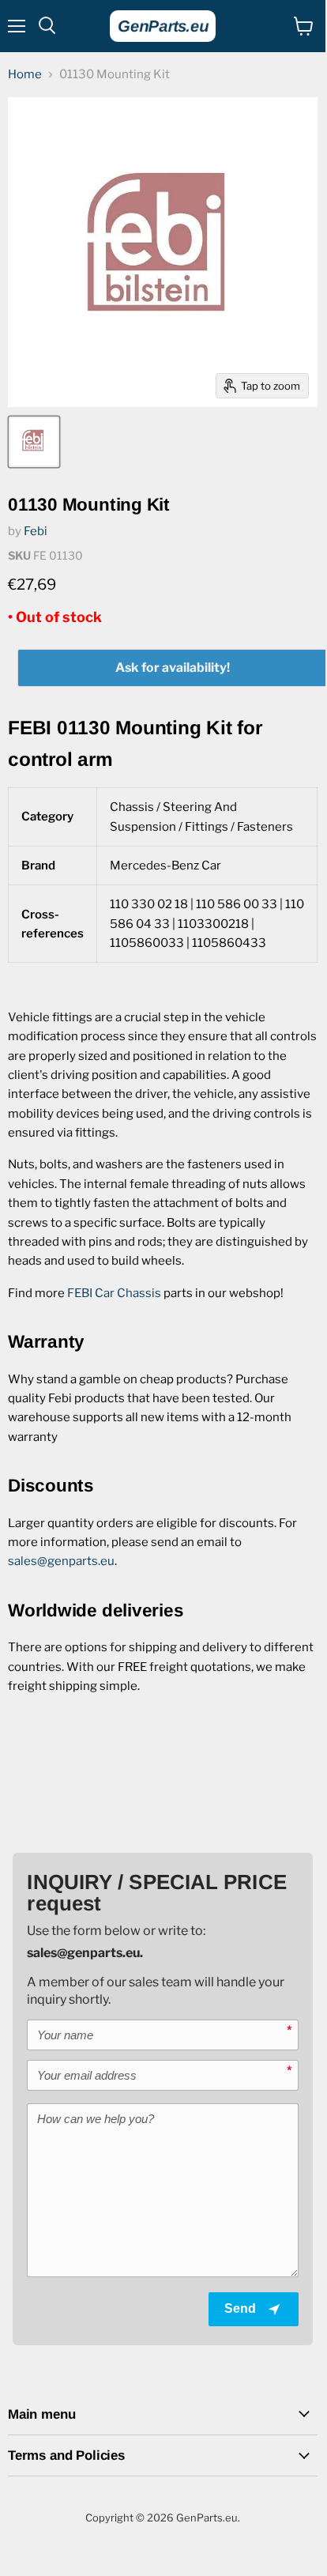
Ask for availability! (173, 668)
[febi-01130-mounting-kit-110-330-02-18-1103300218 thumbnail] (34, 442)
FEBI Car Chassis (114, 1293)
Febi (36, 531)
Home (25, 75)
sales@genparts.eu (61, 1561)
